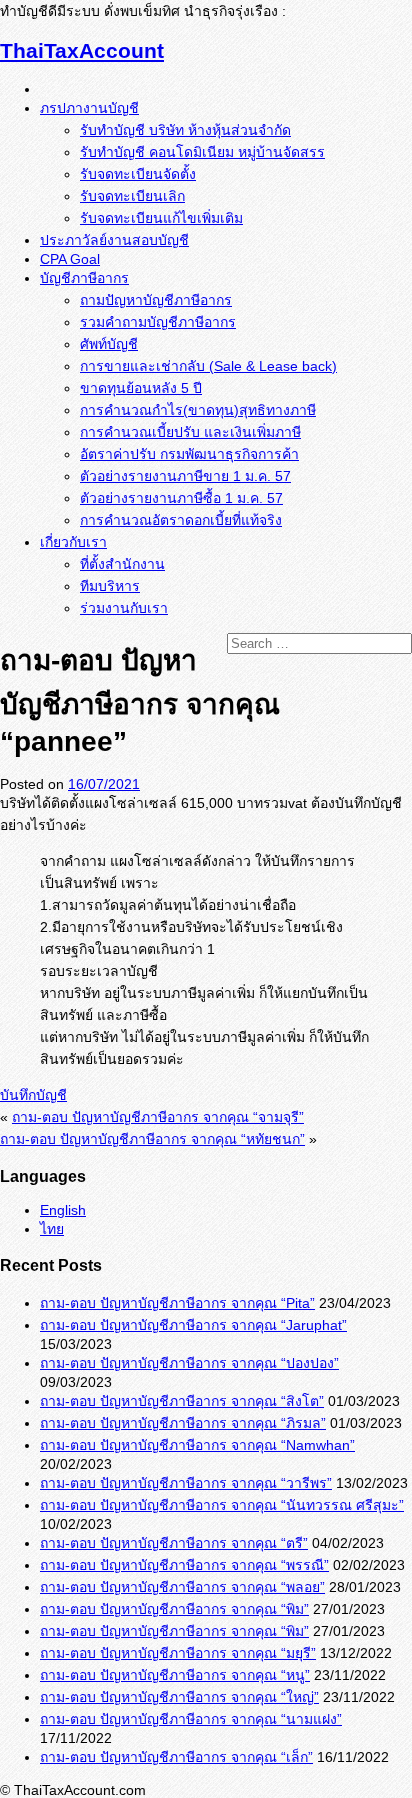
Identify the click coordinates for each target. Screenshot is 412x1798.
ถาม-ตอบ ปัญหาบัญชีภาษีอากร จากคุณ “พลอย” (182, 1587)
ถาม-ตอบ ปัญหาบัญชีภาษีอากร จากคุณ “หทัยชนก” (152, 1139)
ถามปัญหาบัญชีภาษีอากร (156, 300)
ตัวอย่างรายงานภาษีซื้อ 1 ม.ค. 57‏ (181, 498)
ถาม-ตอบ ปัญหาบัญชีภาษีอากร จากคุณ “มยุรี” (178, 1653)
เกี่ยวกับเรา (73, 542)
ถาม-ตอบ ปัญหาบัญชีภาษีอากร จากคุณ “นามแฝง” (191, 1719)
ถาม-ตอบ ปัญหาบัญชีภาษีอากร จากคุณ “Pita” (177, 1303)
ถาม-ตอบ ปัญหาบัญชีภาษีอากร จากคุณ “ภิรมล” (183, 1423)
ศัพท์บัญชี (109, 344)
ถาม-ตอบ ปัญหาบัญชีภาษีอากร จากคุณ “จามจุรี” (158, 1117)
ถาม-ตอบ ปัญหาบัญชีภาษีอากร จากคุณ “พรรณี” (184, 1565)
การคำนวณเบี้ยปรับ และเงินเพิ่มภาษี (190, 432)
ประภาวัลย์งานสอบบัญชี (114, 240)
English (63, 1210)
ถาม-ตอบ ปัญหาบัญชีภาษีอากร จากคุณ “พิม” (174, 1609)
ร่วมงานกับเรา (124, 608)
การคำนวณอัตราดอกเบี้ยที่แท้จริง (181, 520)
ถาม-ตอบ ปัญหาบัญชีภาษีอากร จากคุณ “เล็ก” (176, 1757)
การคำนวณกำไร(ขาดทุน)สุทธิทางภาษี (198, 410)
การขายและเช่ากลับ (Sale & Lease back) (208, 366)
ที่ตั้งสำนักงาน (122, 564)
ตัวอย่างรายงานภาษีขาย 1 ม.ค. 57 (185, 476)
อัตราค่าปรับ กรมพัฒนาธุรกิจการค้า (189, 454)
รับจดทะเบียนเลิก (132, 196)
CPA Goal (70, 259)
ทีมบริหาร (110, 586)
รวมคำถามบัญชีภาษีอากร (158, 322)
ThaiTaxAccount (82, 50)
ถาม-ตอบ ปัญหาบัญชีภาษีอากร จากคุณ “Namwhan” (197, 1445)
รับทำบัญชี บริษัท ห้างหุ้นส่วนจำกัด (185, 130)
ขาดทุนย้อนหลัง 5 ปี (141, 388)
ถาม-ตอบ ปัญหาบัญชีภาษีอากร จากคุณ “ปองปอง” (189, 1363)
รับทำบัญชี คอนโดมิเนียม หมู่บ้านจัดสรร (202, 152)
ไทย (52, 1229)
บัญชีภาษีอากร (84, 278)
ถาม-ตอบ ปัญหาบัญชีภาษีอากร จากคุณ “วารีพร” (186, 1483)
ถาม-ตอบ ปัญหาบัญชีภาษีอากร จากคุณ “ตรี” (174, 1543)
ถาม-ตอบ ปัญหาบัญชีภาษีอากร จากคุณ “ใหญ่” (179, 1697)
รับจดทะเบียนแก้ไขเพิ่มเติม (161, 218)
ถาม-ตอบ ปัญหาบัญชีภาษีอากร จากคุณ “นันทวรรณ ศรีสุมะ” (222, 1505)
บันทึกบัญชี (33, 1095)
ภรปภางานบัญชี (89, 108)
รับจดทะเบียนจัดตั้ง (138, 174)
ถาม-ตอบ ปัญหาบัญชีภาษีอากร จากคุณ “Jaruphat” (193, 1325)
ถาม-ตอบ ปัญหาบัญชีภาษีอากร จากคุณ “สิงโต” (182, 1401)
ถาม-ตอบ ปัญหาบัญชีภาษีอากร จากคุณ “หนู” (175, 1675)
